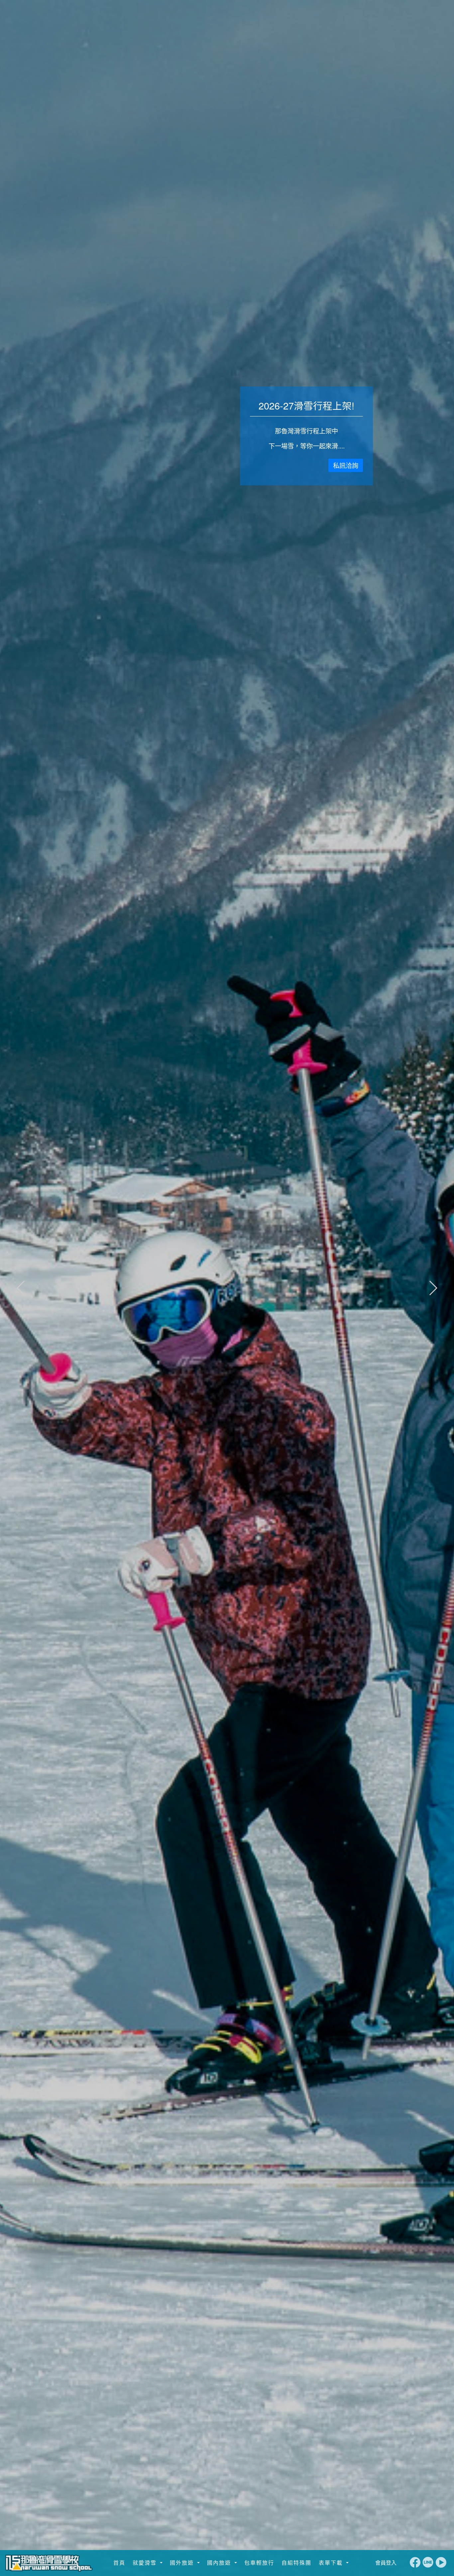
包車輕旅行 (258, 2563)
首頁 (118, 2563)
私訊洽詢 (346, 465)
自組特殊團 (295, 2563)
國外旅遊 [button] (182, 2563)
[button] (433, 1288)
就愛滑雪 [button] (145, 2563)
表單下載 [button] (331, 2563)
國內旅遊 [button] (219, 2563)
